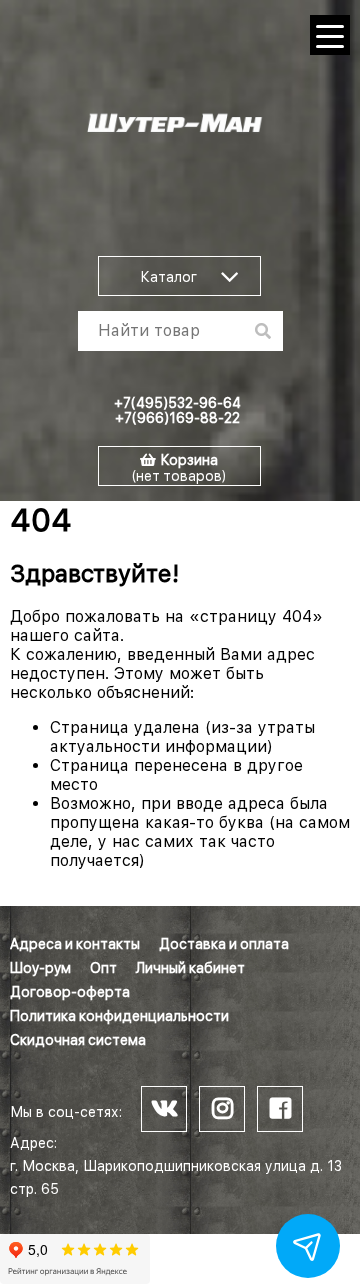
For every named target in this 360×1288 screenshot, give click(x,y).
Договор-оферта (70, 992)
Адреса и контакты (75, 944)
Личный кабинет (190, 968)
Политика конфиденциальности (119, 1016)
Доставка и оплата (224, 944)
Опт (103, 968)
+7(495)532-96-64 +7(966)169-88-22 (177, 410)
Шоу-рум (40, 968)
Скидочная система (78, 1040)
